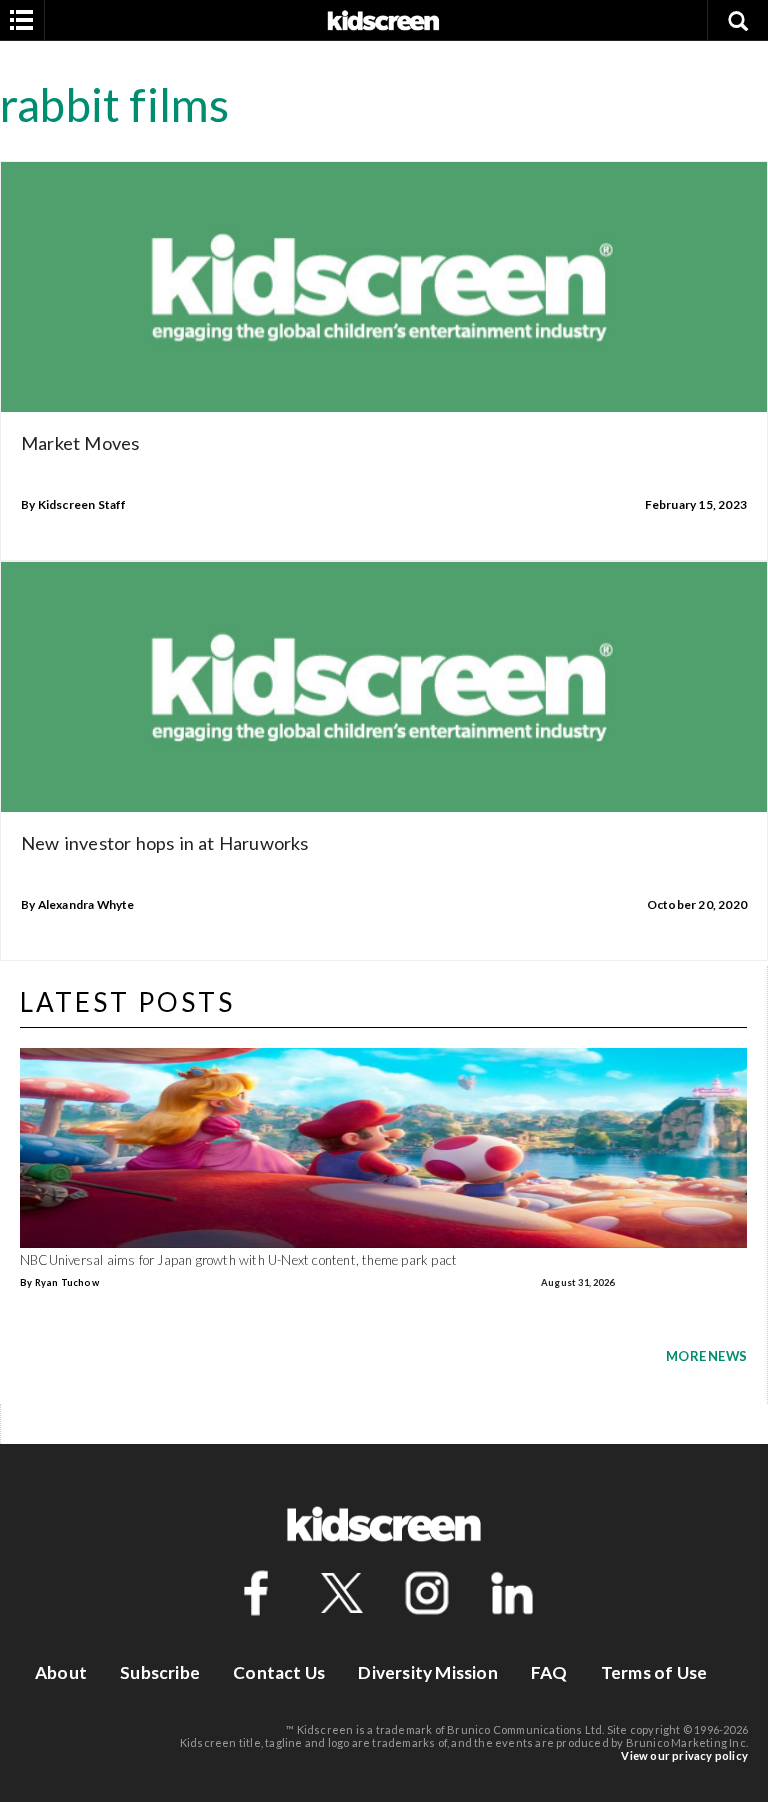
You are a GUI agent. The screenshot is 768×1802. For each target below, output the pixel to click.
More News (706, 1356)
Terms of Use (654, 1672)
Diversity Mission (427, 1672)
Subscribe (160, 1672)
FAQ (549, 1672)
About (61, 1672)
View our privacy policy (684, 1755)
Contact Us (279, 1672)
